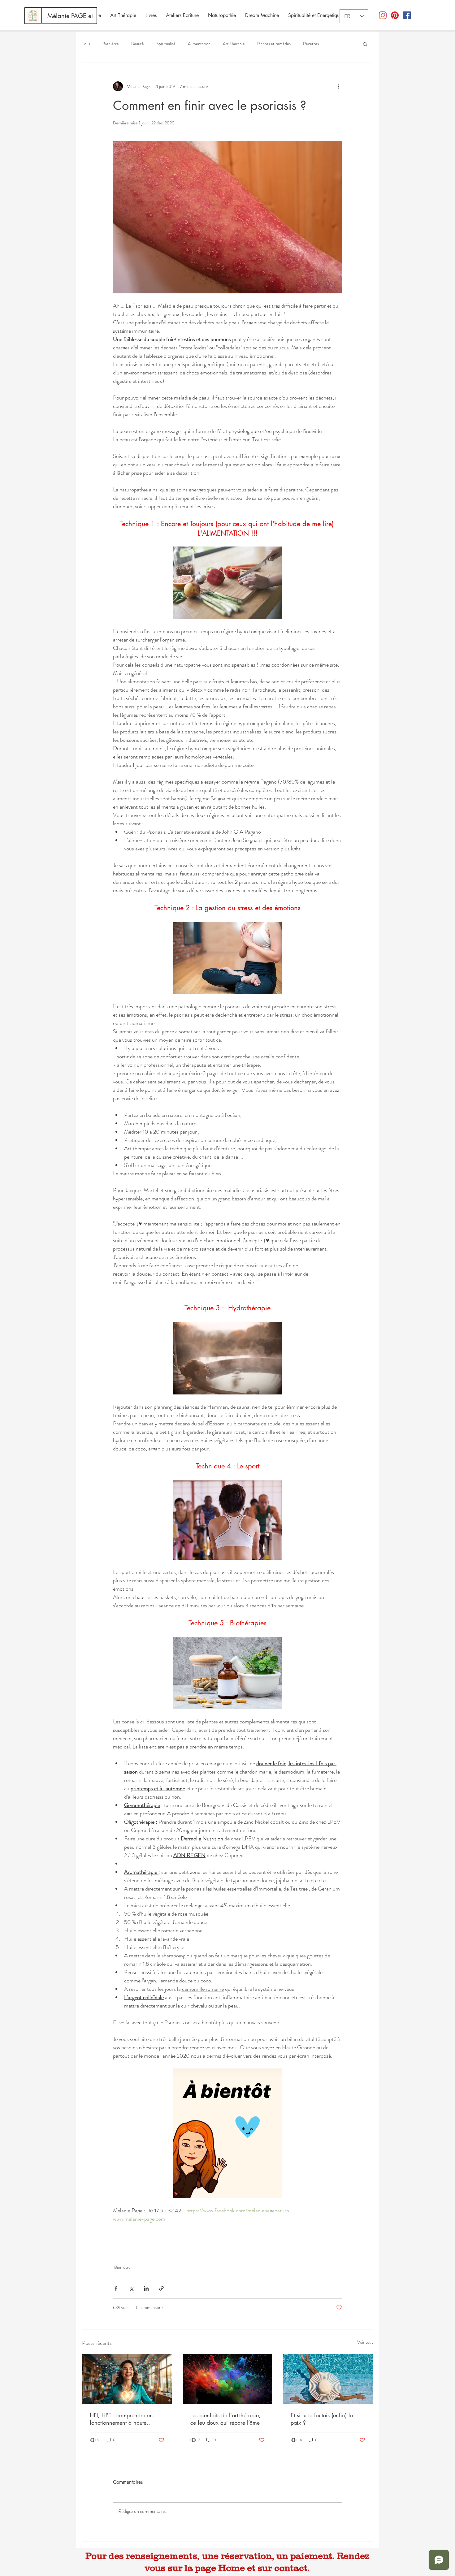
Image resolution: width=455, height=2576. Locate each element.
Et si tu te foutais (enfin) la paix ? (322, 2419)
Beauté (138, 44)
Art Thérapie (234, 44)
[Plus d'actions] (338, 86)
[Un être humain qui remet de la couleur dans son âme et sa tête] (228, 2379)
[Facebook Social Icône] (407, 15)
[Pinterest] (395, 15)
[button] (365, 44)
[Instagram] (383, 15)
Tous (86, 44)
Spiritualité (166, 44)
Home (232, 2568)
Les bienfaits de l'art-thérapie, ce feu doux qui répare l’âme (225, 2419)
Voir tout (365, 2342)
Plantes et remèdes (274, 44)
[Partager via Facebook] (116, 2288)
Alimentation (199, 44)
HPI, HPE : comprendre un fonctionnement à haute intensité (121, 2419)
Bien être (111, 44)
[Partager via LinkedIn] (146, 2288)
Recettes (311, 44)
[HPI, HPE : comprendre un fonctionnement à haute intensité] (127, 2379)
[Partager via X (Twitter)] (131, 2288)
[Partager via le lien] (161, 2288)
